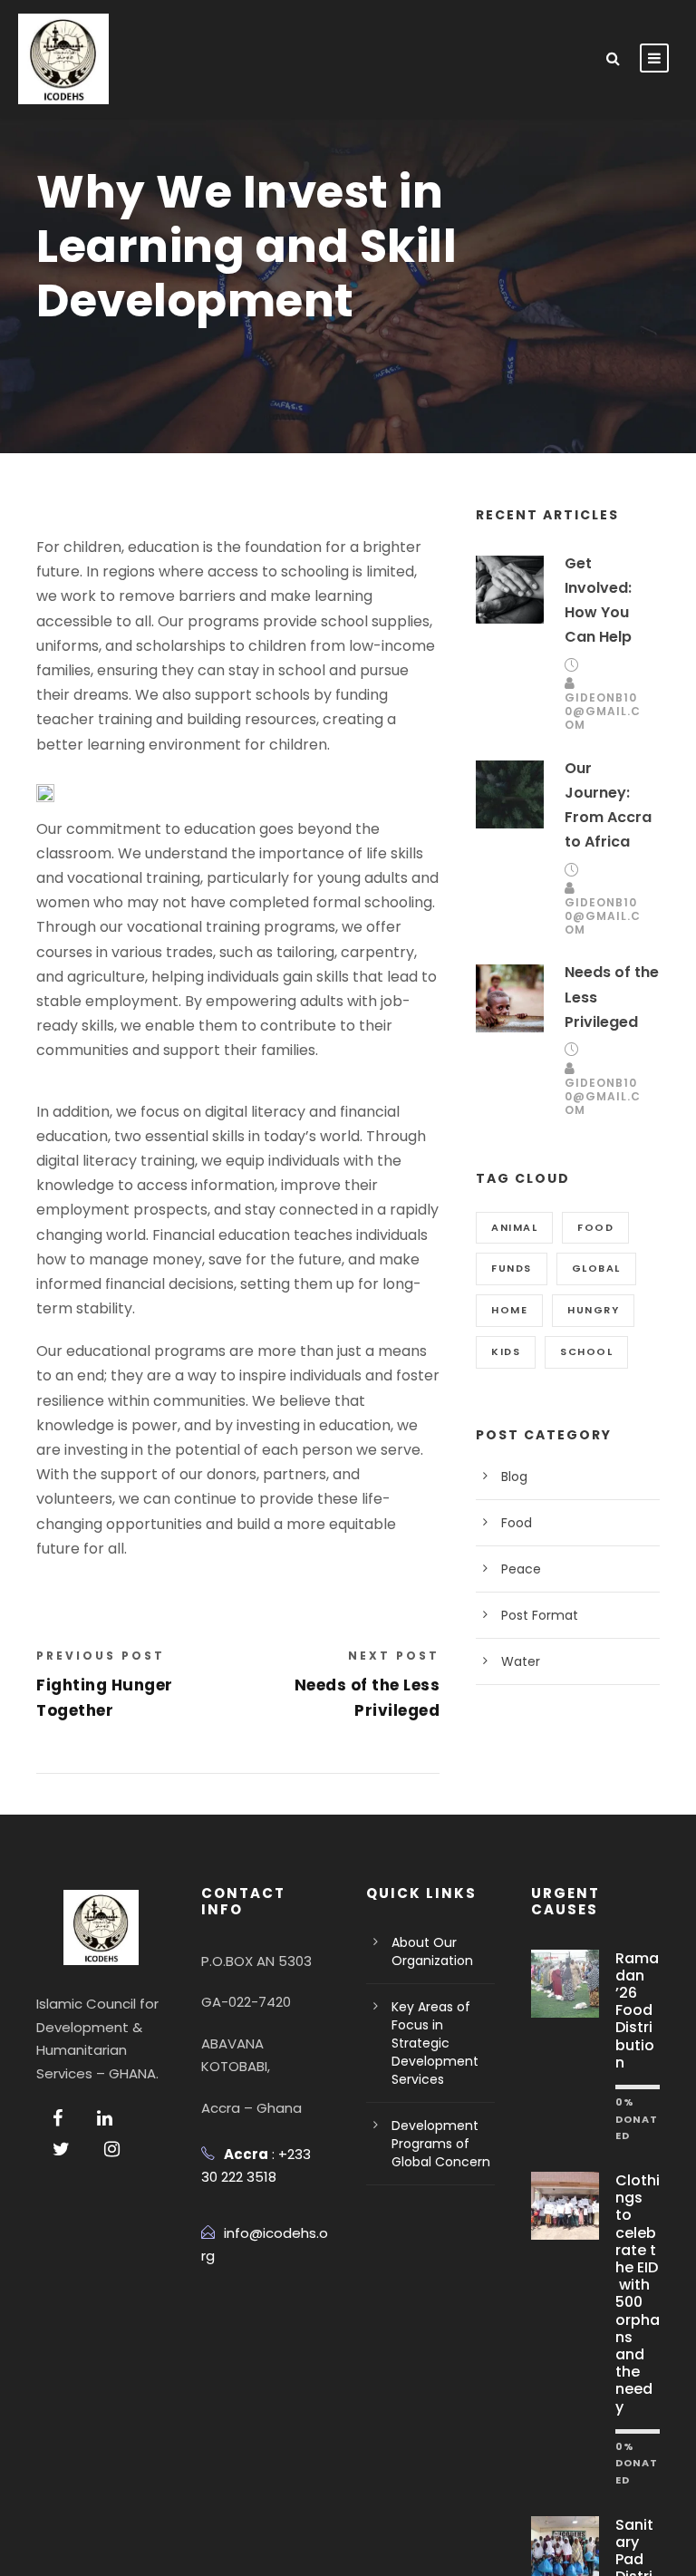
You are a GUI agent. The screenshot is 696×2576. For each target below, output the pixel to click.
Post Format (540, 1615)
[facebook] (58, 2118)
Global (596, 1268)
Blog (514, 1477)
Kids (506, 1351)
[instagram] (112, 2149)
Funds (512, 1268)
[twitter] (61, 2149)
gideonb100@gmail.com (603, 711)
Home (509, 1310)
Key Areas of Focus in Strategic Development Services (435, 2043)
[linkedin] (105, 2118)
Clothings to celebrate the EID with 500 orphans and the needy (638, 2293)
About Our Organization (432, 1951)
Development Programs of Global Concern (441, 2144)
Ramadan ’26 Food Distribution (637, 2010)
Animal (514, 1227)
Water (521, 1661)
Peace (521, 1569)
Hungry (593, 1310)
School (586, 1351)
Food (595, 1227)
